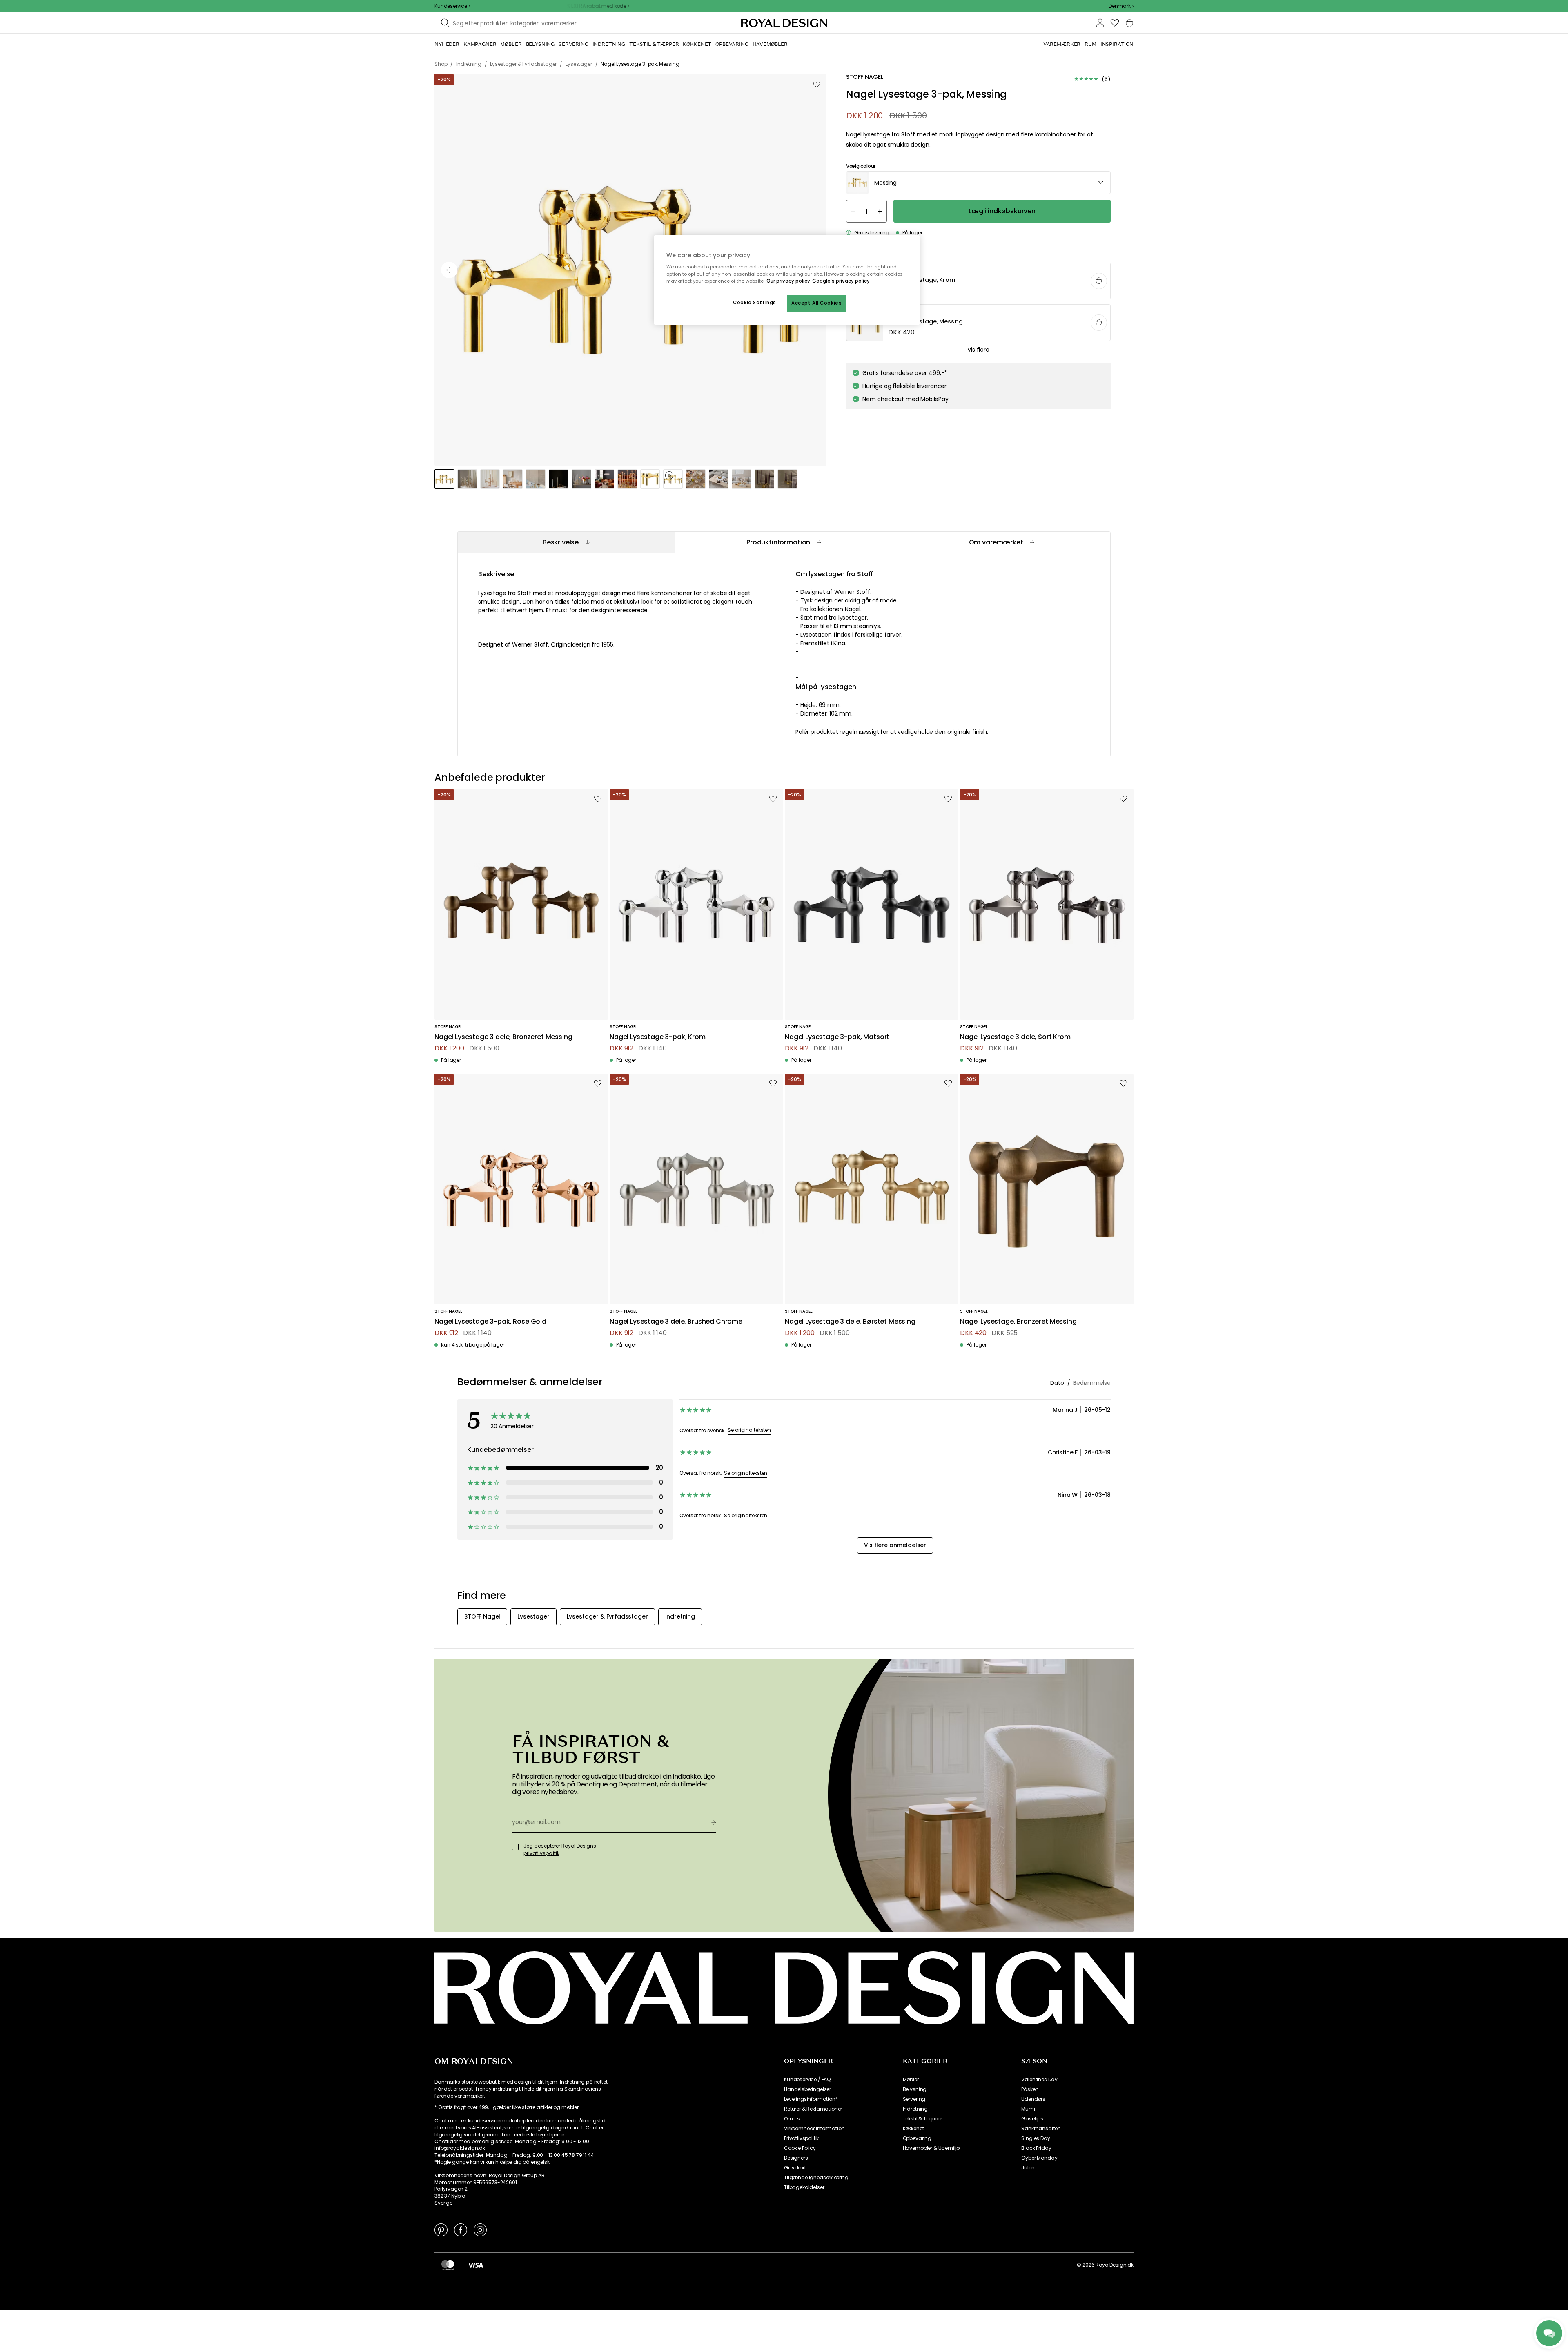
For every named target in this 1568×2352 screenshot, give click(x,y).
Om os (792, 2119)
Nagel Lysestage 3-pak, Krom (658, 1037)
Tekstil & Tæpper (922, 2119)
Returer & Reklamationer (813, 2109)
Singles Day (1036, 2138)
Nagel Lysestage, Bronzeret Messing (1018, 1322)
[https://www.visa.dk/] (475, 2265)
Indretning (915, 2109)
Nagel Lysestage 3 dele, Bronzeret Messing (503, 1037)
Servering (914, 2099)
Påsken (1030, 2089)
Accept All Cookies (816, 303)
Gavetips (1032, 2119)
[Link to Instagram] (480, 2229)
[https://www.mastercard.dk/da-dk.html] (448, 2265)
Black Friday (1036, 2148)
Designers (796, 2158)
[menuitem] (447, 44)
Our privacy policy (788, 281)
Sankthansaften (1041, 2129)
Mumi (1028, 2109)
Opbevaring (917, 2138)
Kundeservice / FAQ (807, 2080)
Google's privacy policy (841, 281)
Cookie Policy (800, 2148)
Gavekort (795, 2168)
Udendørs (1033, 2099)
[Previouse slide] (449, 270)
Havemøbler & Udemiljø (931, 2148)
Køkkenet (913, 2129)
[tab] (566, 542)
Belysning (915, 2089)
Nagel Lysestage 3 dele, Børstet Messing (850, 1322)
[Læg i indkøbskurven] (1099, 281)
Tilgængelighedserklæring (816, 2178)
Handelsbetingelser (807, 2089)
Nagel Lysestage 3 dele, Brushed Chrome (676, 1322)
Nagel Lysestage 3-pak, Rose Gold (490, 1322)
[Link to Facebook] (461, 2229)
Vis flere (978, 350)
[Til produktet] (979, 281)
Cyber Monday (1039, 2158)
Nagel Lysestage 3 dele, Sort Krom (1015, 1037)
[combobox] (1121, 6)
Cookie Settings (755, 303)
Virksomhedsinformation (814, 2129)
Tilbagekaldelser (804, 2187)
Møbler (911, 2080)
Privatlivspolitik (801, 2138)
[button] (1121, 6)
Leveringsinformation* (811, 2099)
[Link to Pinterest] (441, 2229)
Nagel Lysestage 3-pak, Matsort (837, 1037)
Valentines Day (1039, 2080)
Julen (1028, 2168)
